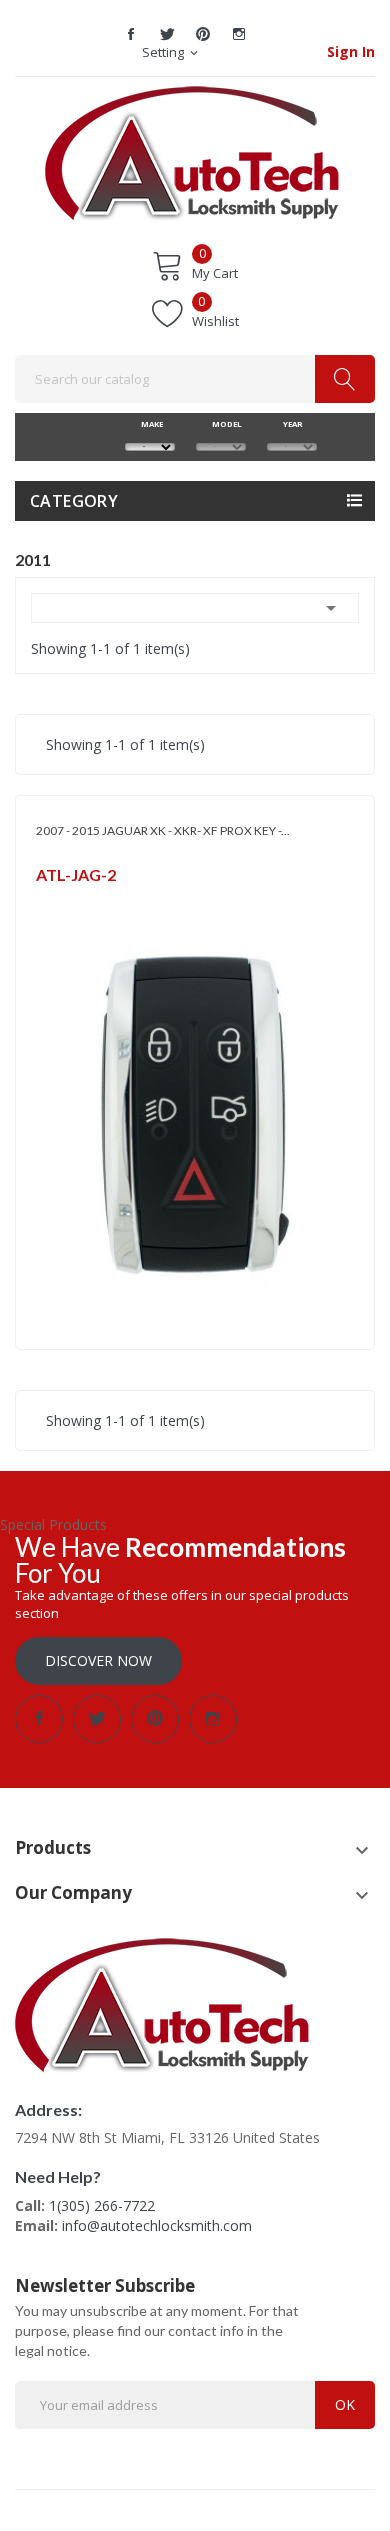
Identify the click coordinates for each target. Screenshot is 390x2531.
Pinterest (203, 34)
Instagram (239, 34)
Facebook (131, 34)
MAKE (150, 424)
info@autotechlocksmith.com (157, 2225)
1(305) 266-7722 (102, 2205)
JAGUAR (58, 900)
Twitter (167, 34)
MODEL (221, 424)
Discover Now (98, 1660)
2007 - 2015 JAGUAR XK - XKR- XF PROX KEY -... (163, 830)
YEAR (292, 424)
